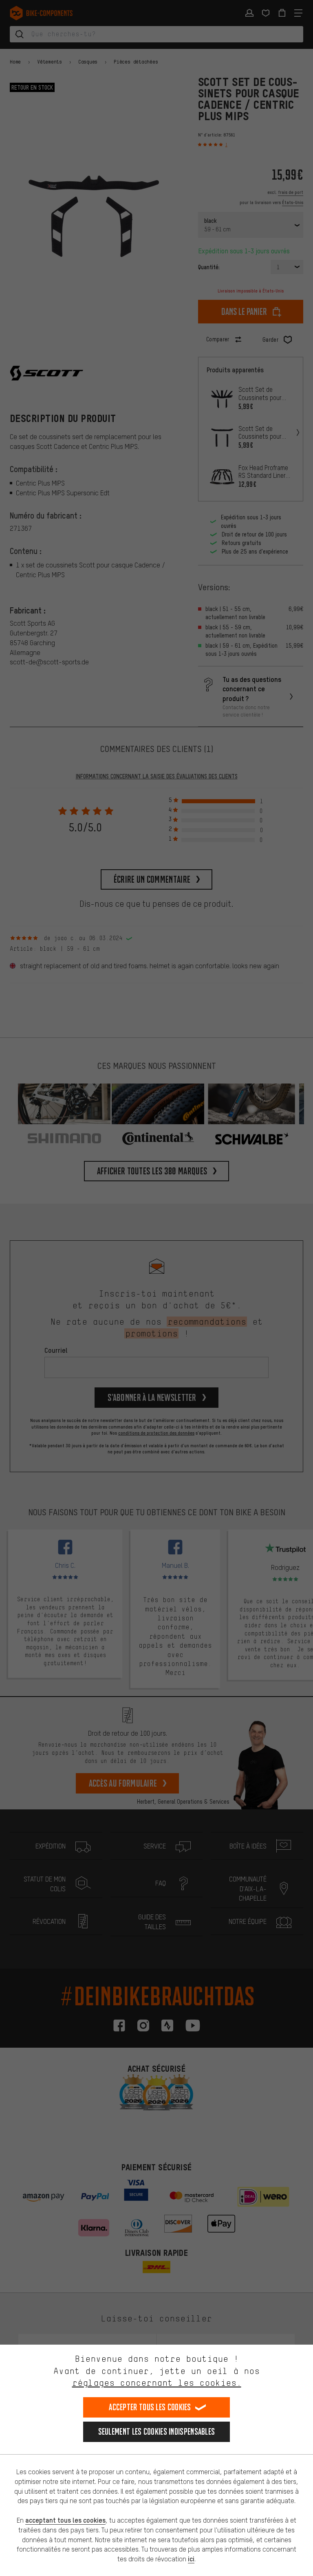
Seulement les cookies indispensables (157, 2432)
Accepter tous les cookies (150, 2407)
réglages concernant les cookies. (157, 2383)
